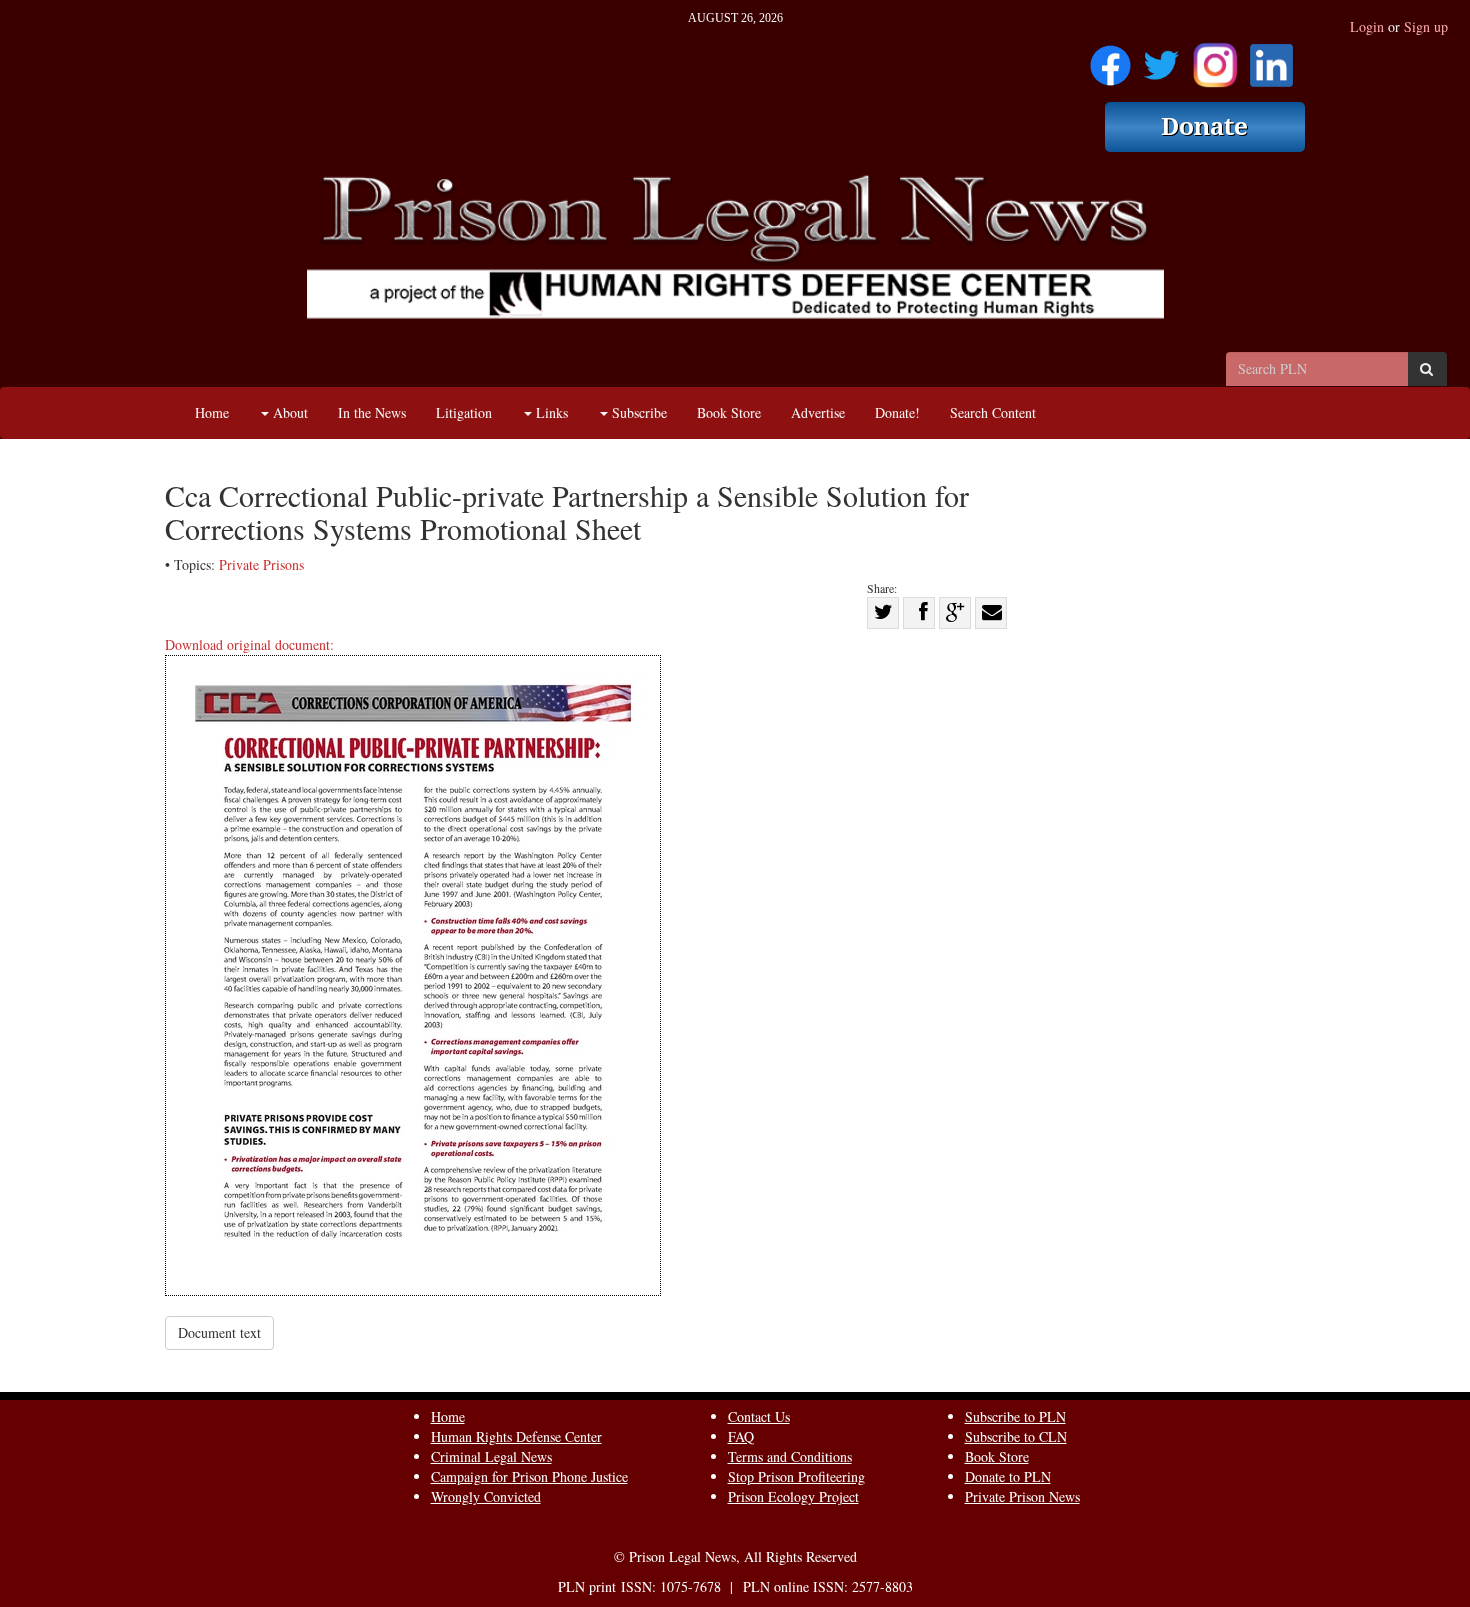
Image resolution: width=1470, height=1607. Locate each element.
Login (1367, 26)
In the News (372, 412)
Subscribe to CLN (1016, 1436)
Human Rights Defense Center (516, 1436)
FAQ (741, 1436)
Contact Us (759, 1416)
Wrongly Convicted (486, 1496)
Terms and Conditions (790, 1456)
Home (212, 412)
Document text (219, 1332)
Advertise (818, 412)
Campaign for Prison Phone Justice (529, 1476)
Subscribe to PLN (1015, 1416)
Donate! (897, 412)
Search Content (993, 412)
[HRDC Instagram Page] (1215, 58)
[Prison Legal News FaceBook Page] (1110, 58)
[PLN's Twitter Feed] (1161, 58)
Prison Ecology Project (793, 1496)
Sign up (1426, 26)
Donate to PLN (1008, 1476)
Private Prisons (261, 564)
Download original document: (249, 644)
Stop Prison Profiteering (796, 1476)
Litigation (464, 412)
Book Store (729, 412)
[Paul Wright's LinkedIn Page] (1271, 58)
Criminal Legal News (491, 1456)
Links (550, 412)
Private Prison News (1022, 1496)
